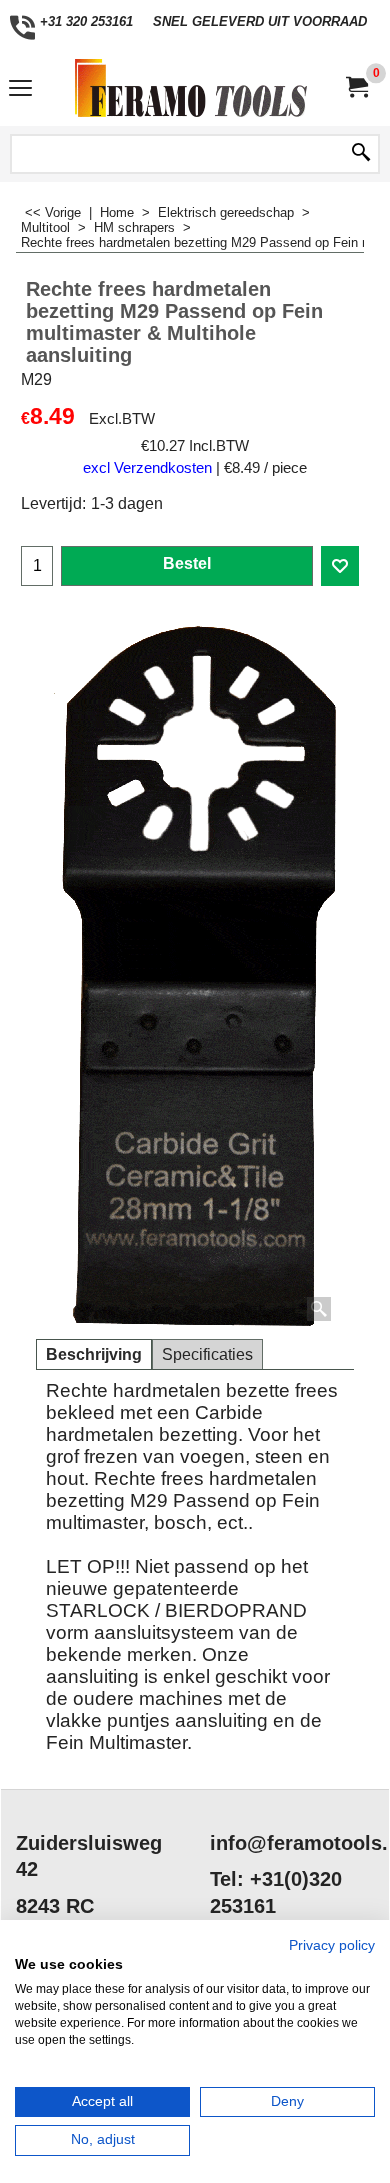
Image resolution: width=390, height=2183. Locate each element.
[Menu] (20, 90)
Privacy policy (332, 1945)
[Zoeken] (361, 154)
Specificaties (207, 1354)
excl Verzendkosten (147, 468)
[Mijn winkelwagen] (356, 87)
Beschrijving (94, 1354)
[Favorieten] (340, 566)
